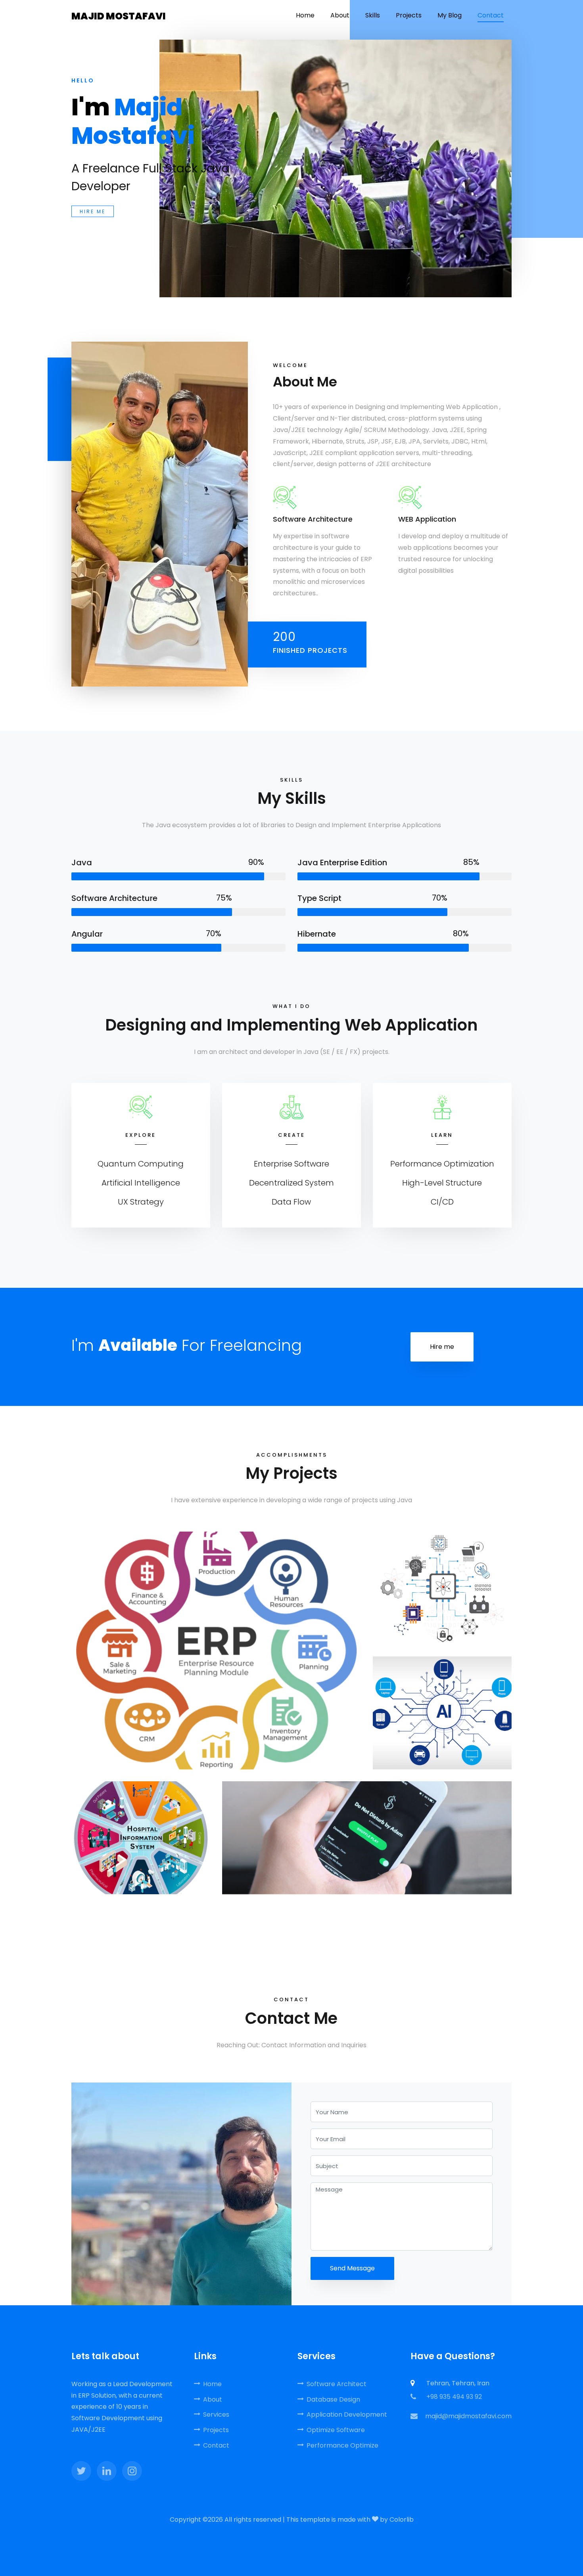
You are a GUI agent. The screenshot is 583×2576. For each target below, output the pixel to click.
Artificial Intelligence (442, 1700)
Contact (216, 2445)
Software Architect (337, 2384)
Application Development (347, 2414)
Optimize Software (336, 2430)
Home (212, 2384)
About (213, 2399)
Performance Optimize (342, 2445)
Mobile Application (367, 1830)
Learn (442, 1135)
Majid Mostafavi (119, 16)
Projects (216, 2430)
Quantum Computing (442, 1581)
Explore (141, 1135)
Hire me (93, 211)
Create (291, 1135)
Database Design (333, 2399)
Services (216, 2414)
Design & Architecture (216, 1643)
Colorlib (402, 2520)
